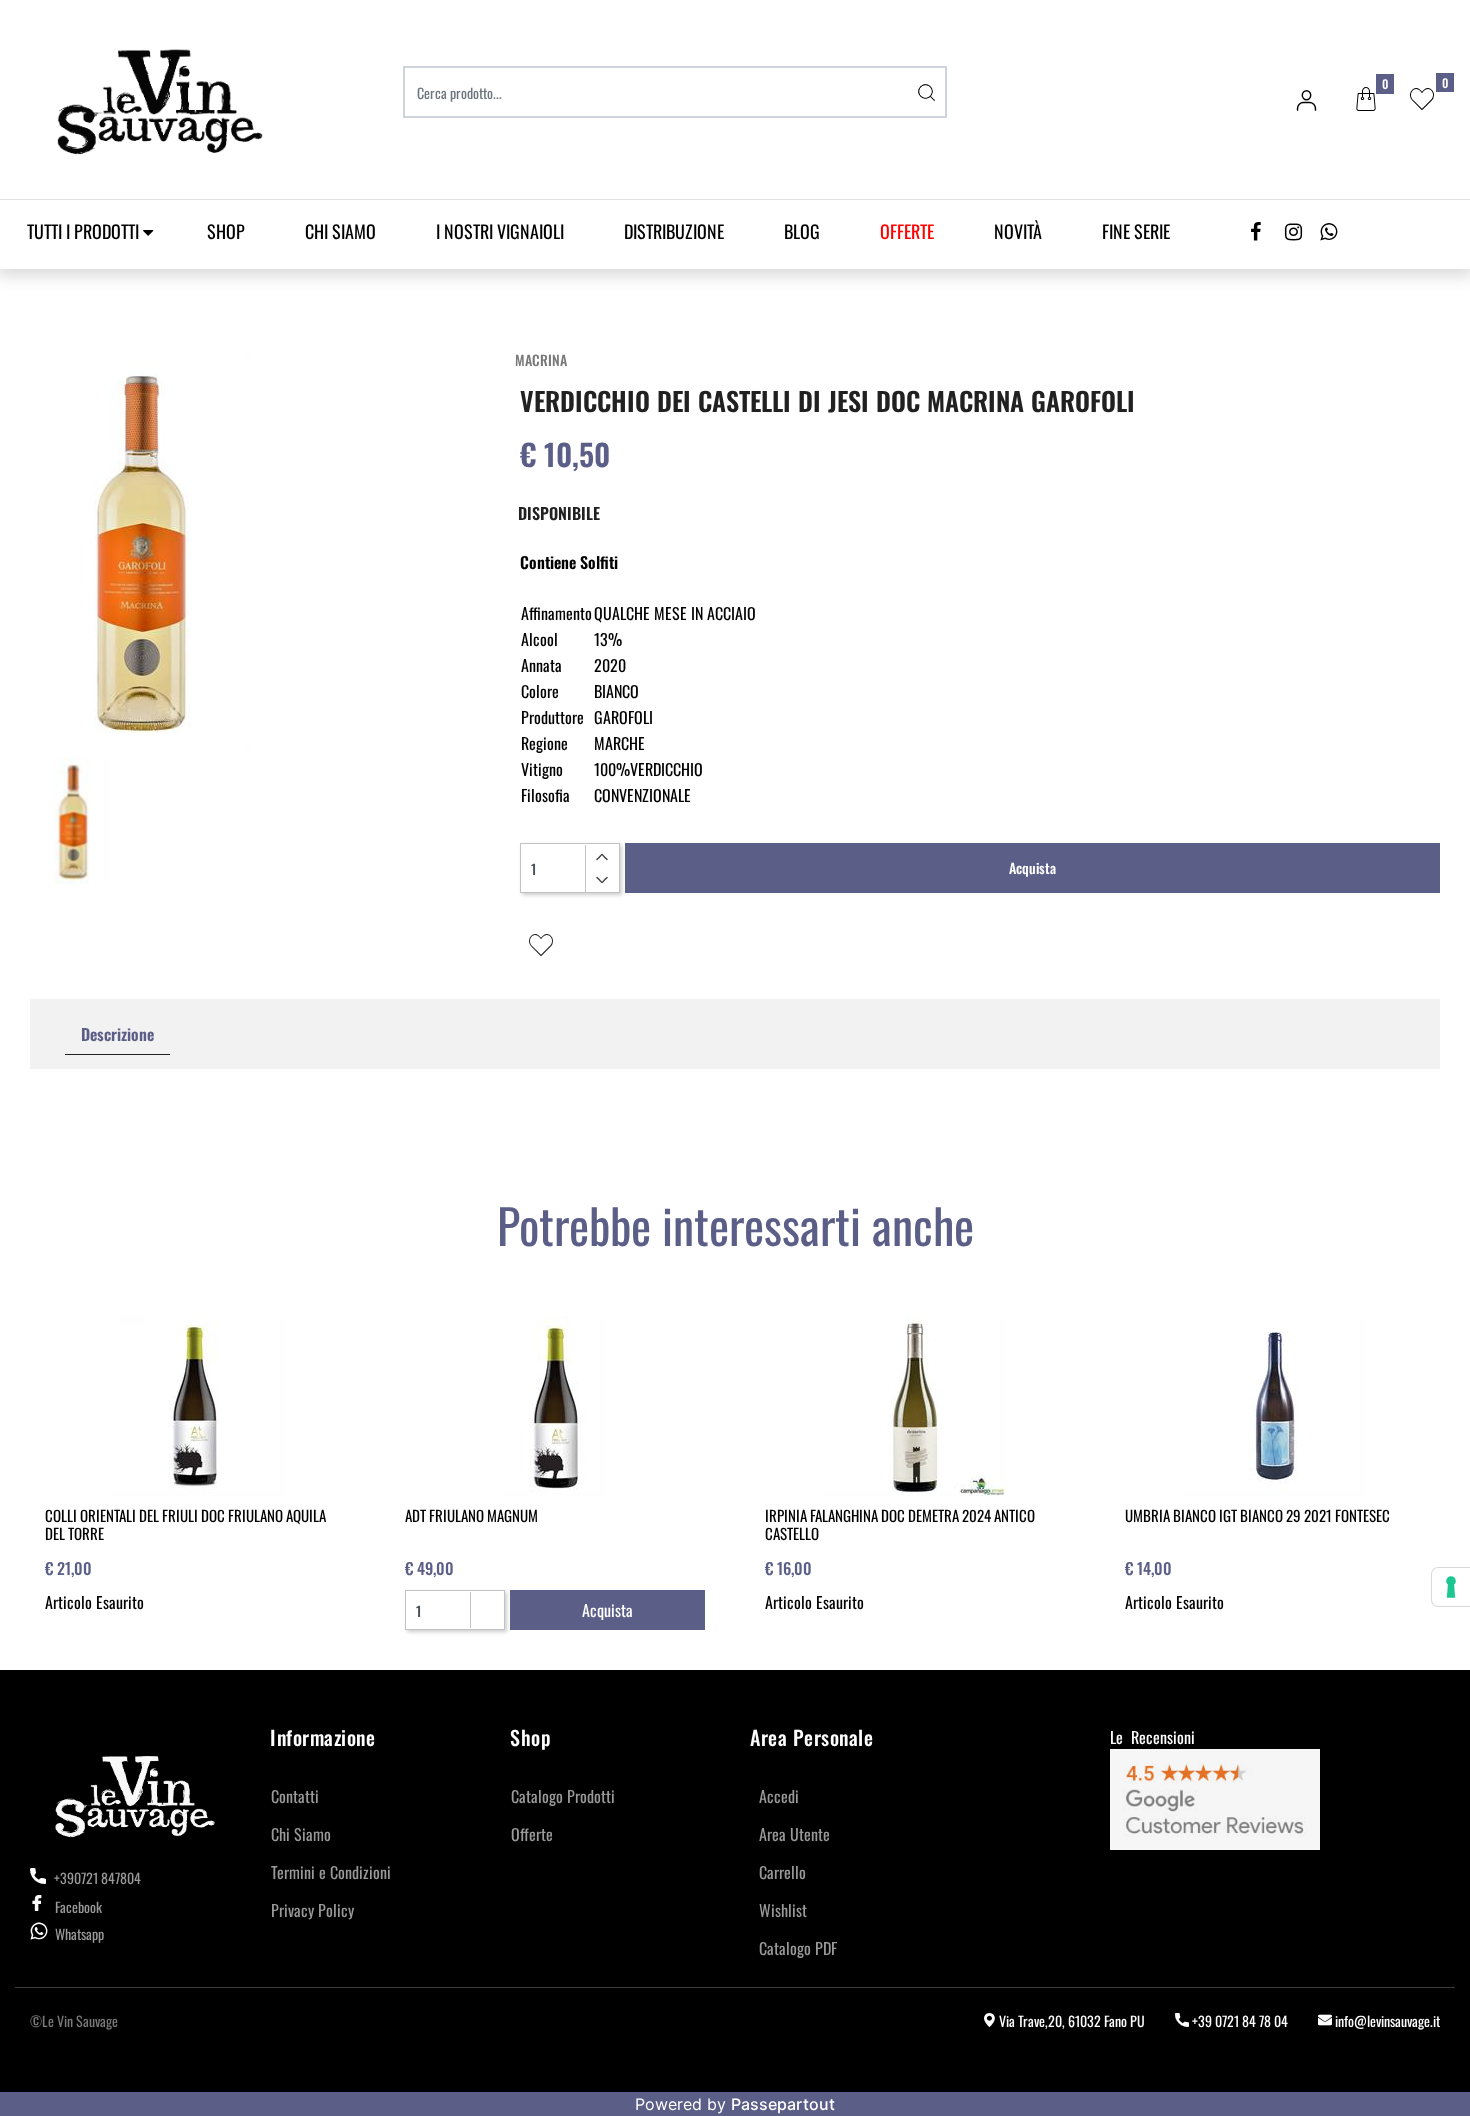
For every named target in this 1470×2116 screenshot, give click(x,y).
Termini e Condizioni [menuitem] (331, 1872)
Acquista (1032, 867)
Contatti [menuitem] (295, 1796)
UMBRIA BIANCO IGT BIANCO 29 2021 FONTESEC (1257, 1515)
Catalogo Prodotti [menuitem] (563, 1796)
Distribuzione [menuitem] (674, 231)
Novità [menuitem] (1018, 231)
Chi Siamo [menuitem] (340, 231)
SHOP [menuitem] (226, 231)
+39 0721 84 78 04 (1238, 2020)
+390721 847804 (96, 1877)
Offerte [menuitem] (532, 1834)
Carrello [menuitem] (782, 1872)
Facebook (78, 1906)
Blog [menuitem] (802, 231)
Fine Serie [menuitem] (1136, 231)
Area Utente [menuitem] (794, 1834)
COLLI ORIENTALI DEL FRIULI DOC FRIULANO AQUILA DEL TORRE (185, 1524)
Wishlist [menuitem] (783, 1910)
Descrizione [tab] (117, 1034)
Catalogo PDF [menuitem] (798, 1948)
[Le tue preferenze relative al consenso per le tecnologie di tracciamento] (1451, 1587)
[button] (927, 92)
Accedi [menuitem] (779, 1796)
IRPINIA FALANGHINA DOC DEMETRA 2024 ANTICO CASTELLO (900, 1524)
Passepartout (783, 2104)
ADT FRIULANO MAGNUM (471, 1515)
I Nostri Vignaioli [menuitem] (500, 231)
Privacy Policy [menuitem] (312, 1910)
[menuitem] (907, 231)
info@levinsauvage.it (1386, 2020)
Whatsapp (79, 1933)
